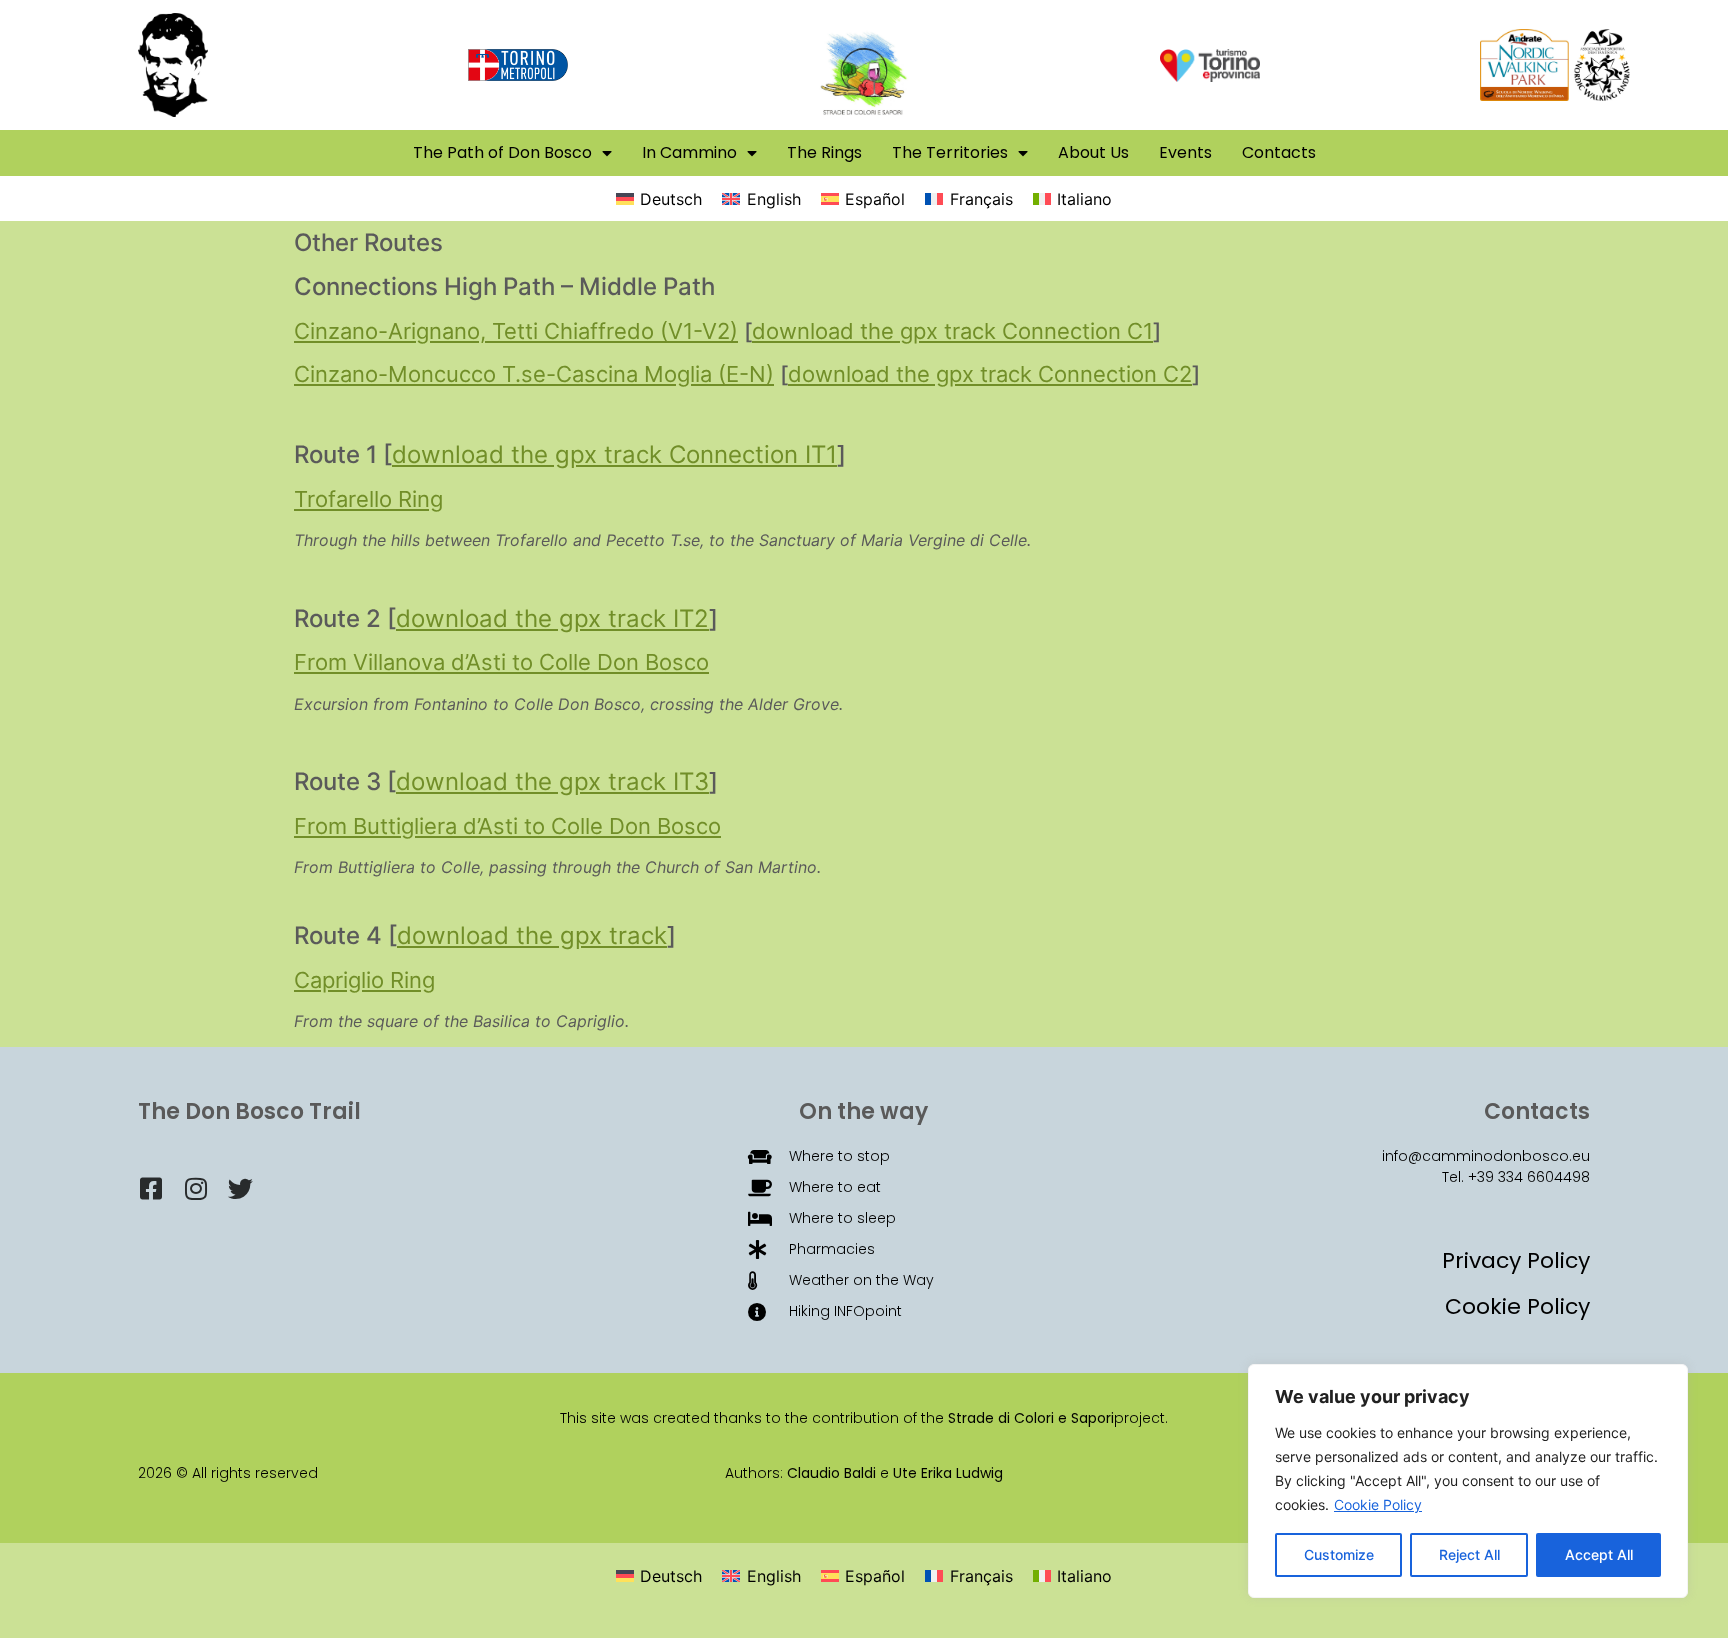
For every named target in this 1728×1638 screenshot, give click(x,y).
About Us (1093, 152)
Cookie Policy (1378, 1504)
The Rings (824, 152)
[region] (1468, 1481)
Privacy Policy (1516, 1260)
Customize (1339, 1554)
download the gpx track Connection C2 (990, 374)
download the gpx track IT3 (552, 781)
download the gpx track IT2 (552, 618)
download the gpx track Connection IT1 (614, 454)
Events (1185, 152)
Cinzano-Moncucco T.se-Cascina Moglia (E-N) (534, 374)
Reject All (1469, 1554)
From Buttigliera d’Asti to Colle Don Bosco (507, 826)
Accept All (1599, 1554)
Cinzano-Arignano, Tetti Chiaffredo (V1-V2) (516, 331)
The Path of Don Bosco (502, 152)
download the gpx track (532, 935)
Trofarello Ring (368, 499)
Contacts (1279, 152)
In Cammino (689, 152)
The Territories (950, 152)
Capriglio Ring (364, 980)
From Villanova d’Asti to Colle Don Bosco (501, 662)
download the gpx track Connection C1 (952, 331)
